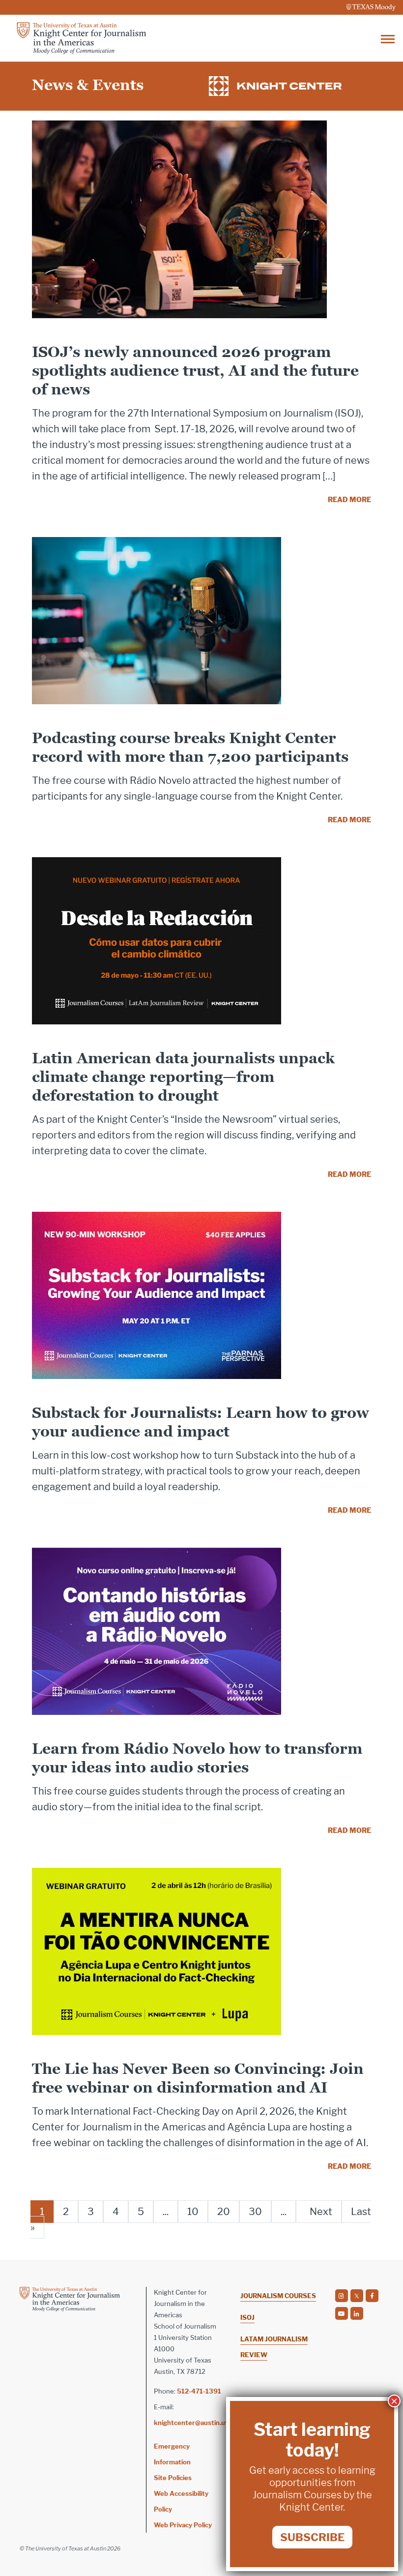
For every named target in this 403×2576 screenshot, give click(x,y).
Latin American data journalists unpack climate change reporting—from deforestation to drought (183, 1077)
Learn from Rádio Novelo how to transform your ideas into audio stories (197, 1758)
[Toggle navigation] (388, 38)
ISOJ (247, 2317)
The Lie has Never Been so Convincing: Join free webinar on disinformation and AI (198, 2078)
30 (255, 2212)
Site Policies (173, 2478)
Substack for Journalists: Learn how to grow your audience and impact (201, 1422)
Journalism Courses (278, 2296)
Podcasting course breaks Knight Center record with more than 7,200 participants (190, 747)
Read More (349, 499)
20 (224, 2212)
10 (193, 2212)
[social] (342, 2296)
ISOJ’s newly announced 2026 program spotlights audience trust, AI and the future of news (195, 371)
